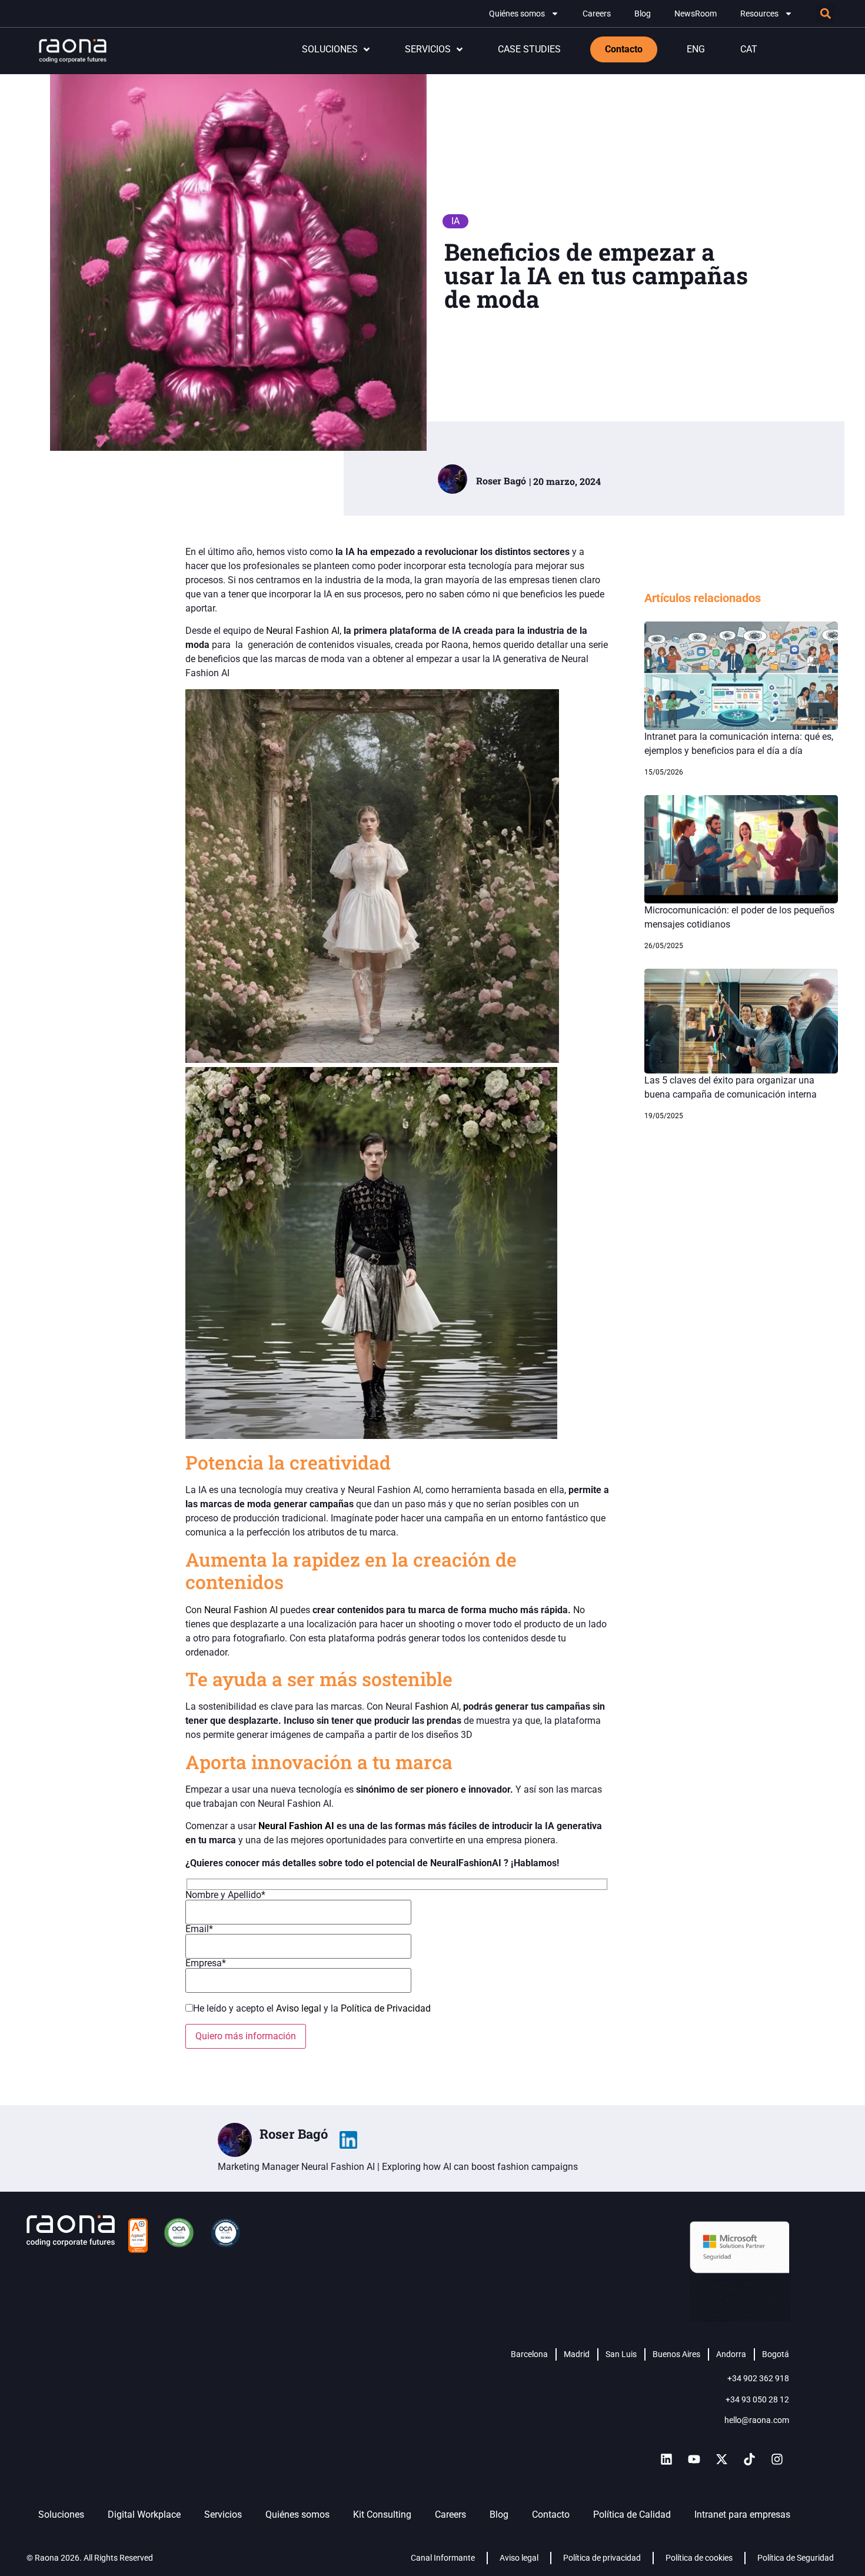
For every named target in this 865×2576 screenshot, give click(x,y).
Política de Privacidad (386, 2008)
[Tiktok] (749, 2459)
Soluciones (61, 2514)
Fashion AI (437, 1706)
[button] (825, 14)
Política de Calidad (632, 2514)
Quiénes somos (517, 14)
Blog (643, 14)
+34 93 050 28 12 (757, 2399)
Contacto (551, 2514)
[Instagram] (777, 2459)
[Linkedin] (666, 2459)
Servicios (223, 2514)
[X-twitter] (721, 2459)
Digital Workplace (144, 2514)
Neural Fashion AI (303, 631)
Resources (759, 14)
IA (455, 221)
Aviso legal (300, 2008)
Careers (597, 14)
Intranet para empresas (742, 2514)
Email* (199, 1929)
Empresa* (206, 1964)
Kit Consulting (382, 2514)
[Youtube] (694, 2459)
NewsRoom (696, 14)
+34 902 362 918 (758, 2378)
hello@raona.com (757, 2420)
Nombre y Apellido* (225, 1895)
